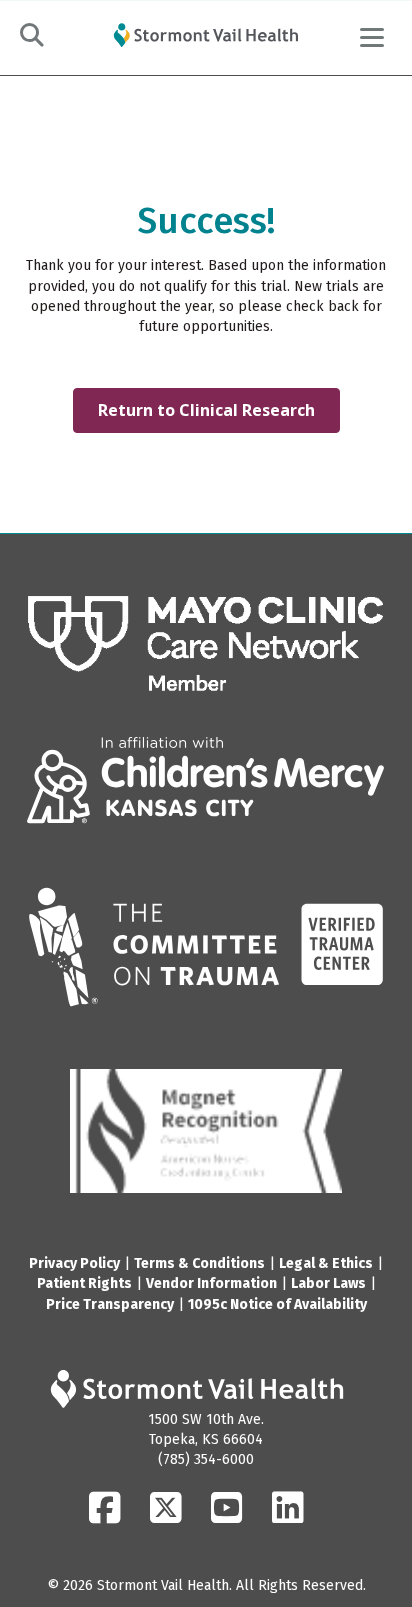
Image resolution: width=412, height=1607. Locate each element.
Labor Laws (328, 1283)
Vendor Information (211, 1283)
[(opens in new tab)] (206, 643)
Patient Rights (84, 1283)
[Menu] (372, 38)
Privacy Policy (74, 1263)
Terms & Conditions (199, 1263)
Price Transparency (110, 1304)
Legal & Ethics (326, 1263)
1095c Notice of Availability (277, 1304)
